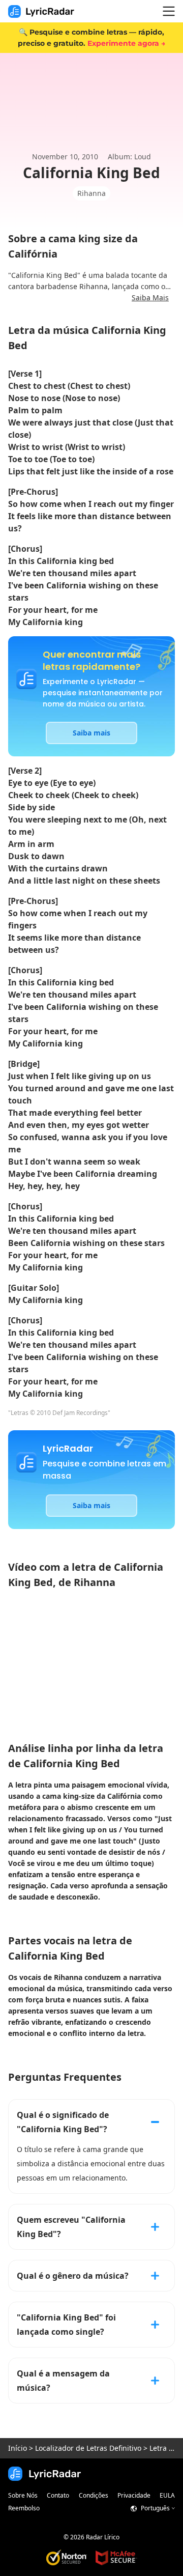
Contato (58, 2495)
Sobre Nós (23, 2495)
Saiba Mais (150, 298)
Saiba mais (91, 733)
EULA (167, 2495)
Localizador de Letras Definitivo (88, 2448)
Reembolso (24, 2508)
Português (155, 2508)
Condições (94, 2495)
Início (18, 2448)
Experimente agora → (126, 43)
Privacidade (134, 2495)
